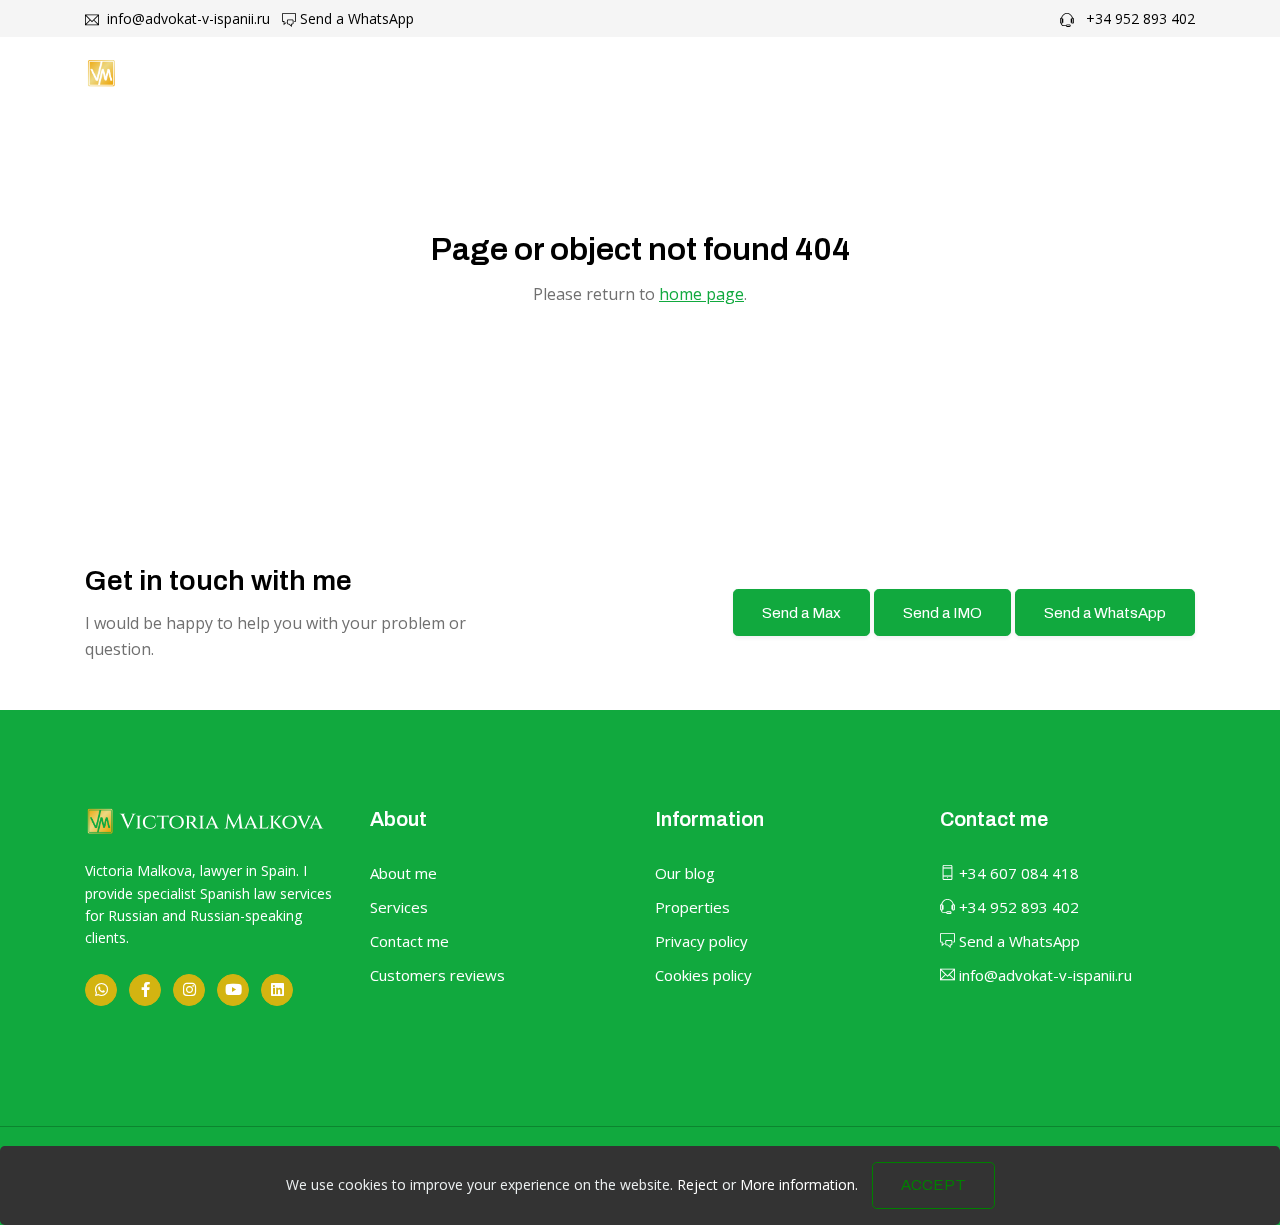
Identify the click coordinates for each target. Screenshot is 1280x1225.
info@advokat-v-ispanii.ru (186, 18)
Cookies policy (703, 975)
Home (543, 73)
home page (701, 294)
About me (644, 73)
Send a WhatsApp (355, 18)
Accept (933, 1185)
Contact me (967, 73)
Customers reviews (437, 975)
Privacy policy (701, 941)
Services (399, 907)
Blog (865, 73)
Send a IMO (942, 613)
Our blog (685, 873)
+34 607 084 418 (1017, 873)
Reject (697, 1184)
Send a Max (801, 613)
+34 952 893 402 (1138, 18)
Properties (692, 907)
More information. (799, 1184)
